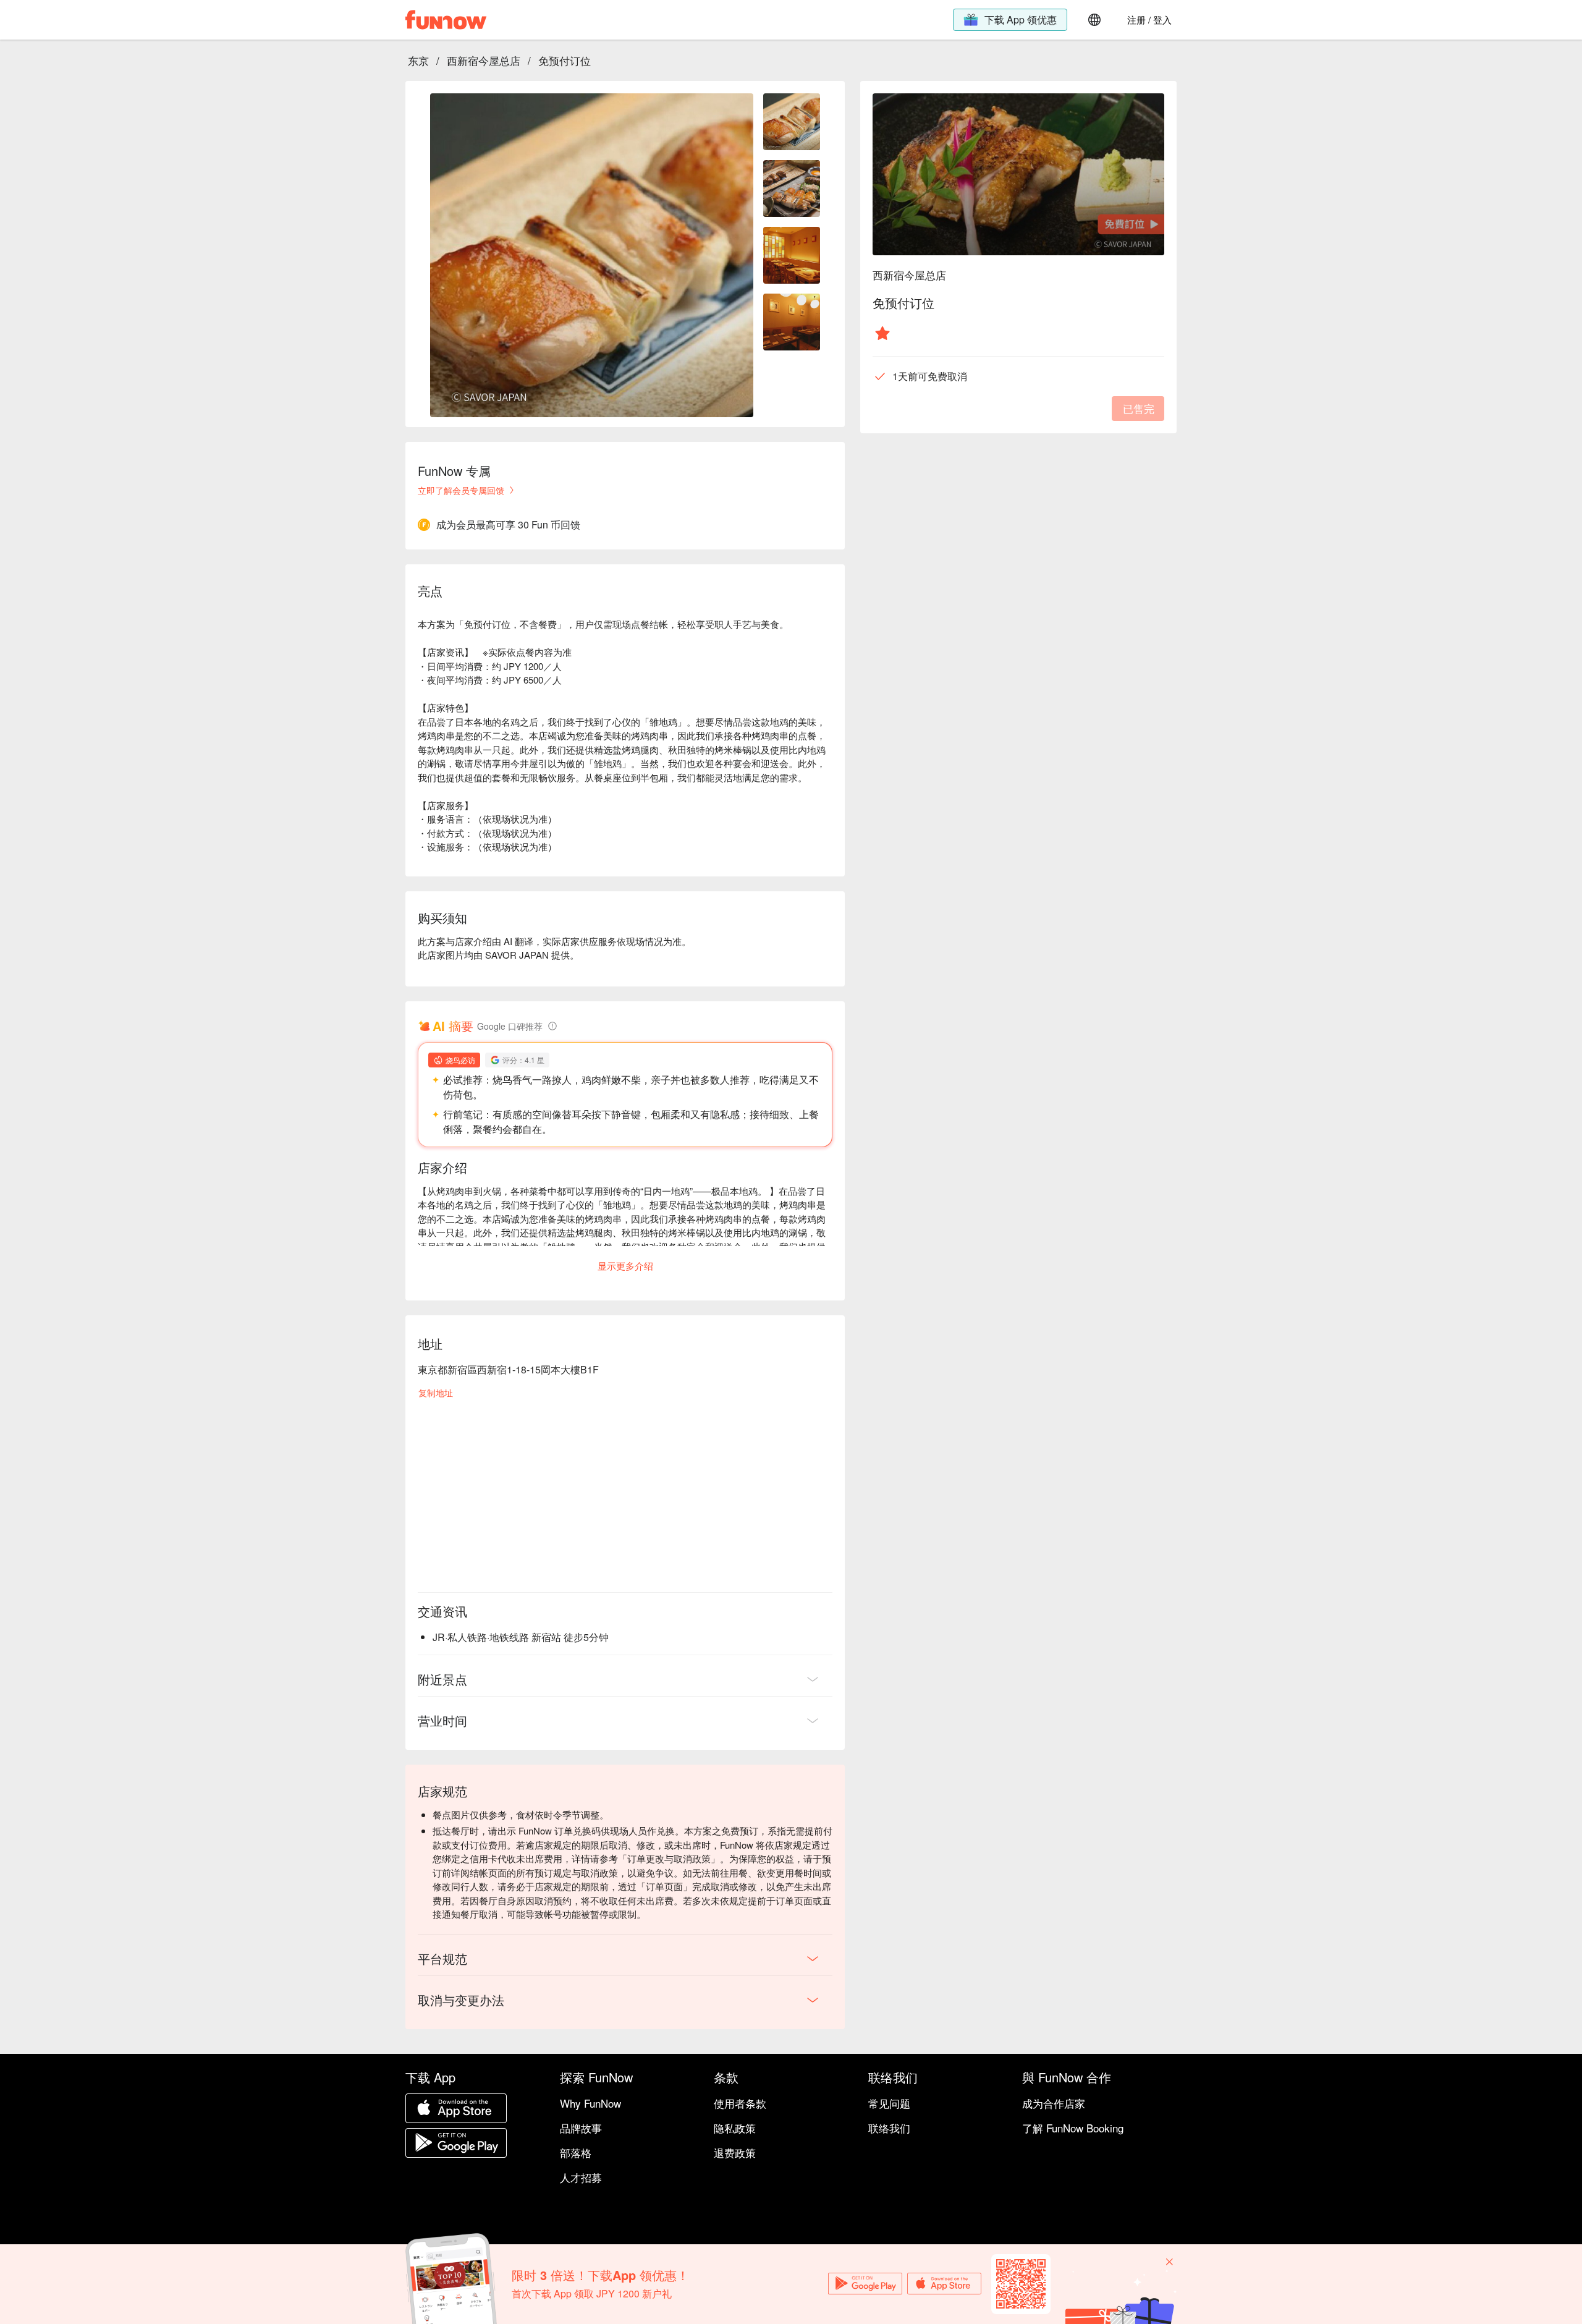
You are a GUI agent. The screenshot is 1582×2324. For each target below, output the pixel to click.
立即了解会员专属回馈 (461, 490)
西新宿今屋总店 (484, 60)
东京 (418, 60)
